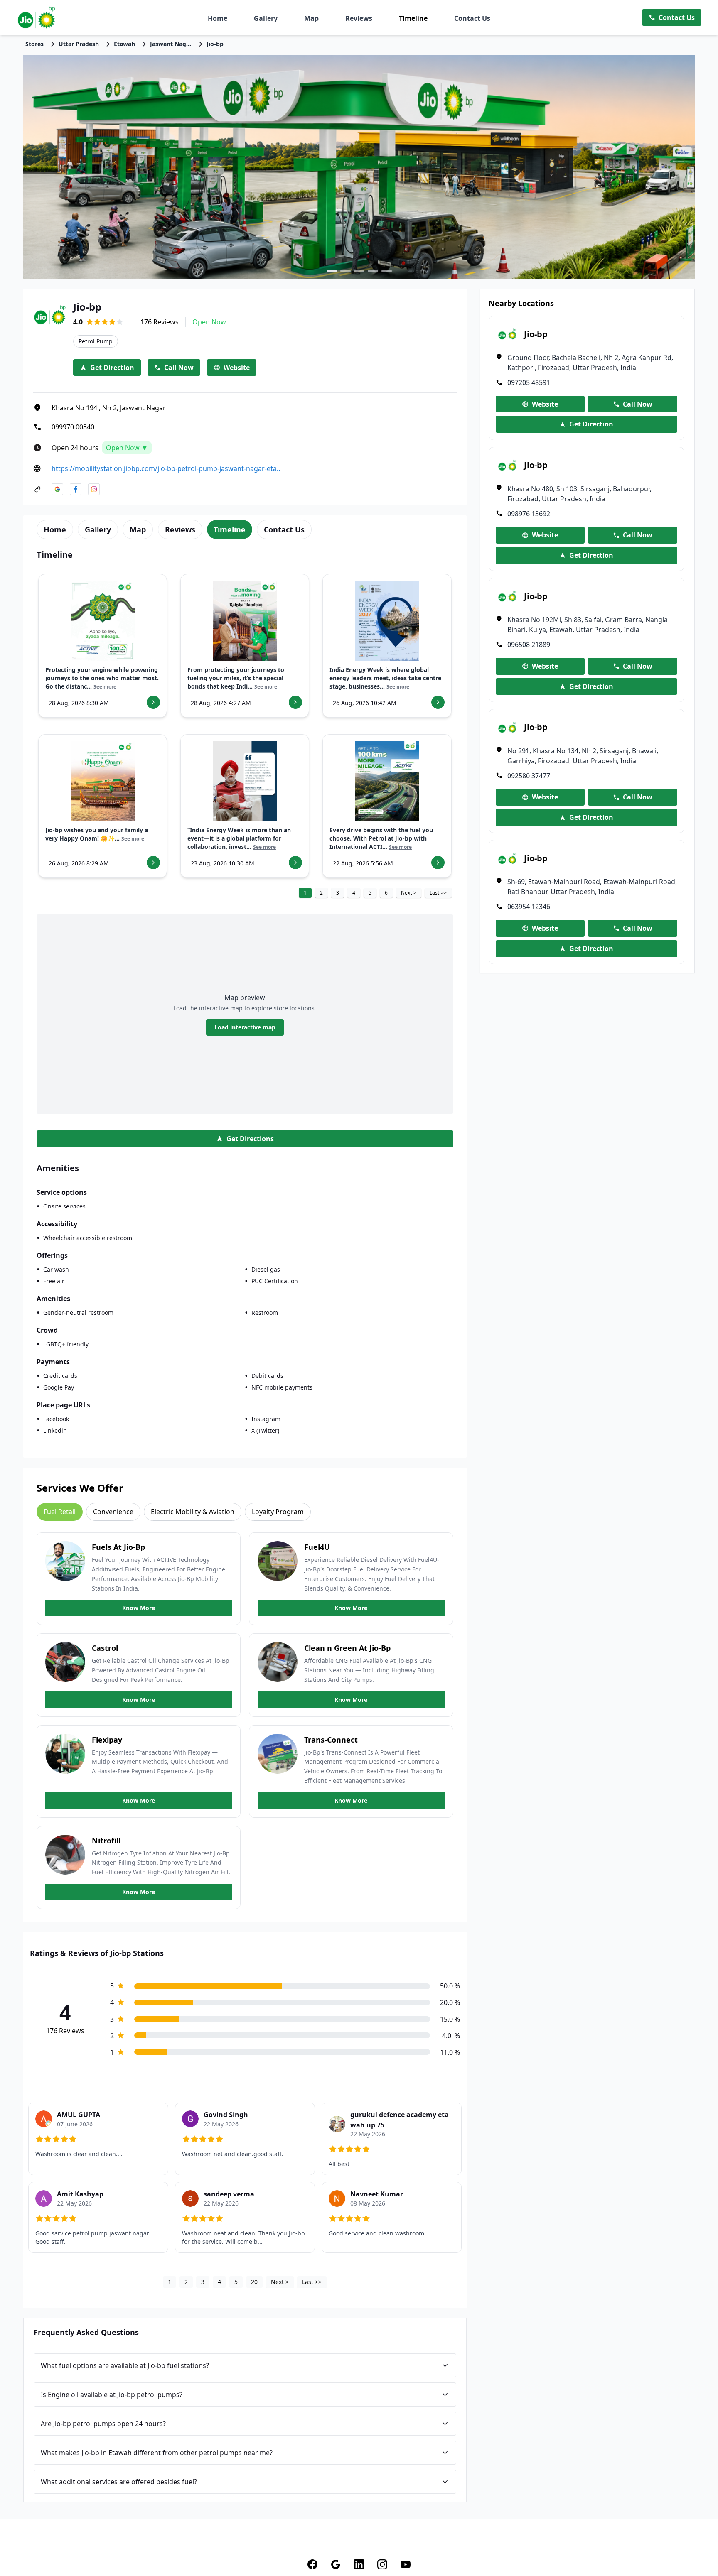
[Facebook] (312, 2564)
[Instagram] (382, 2564)
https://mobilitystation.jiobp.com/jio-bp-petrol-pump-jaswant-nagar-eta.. (166, 468)
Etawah (124, 44)
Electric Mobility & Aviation (193, 1512)
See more (105, 687)
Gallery (266, 18)
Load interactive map (245, 1027)
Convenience (113, 1512)
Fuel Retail (60, 1512)
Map (311, 18)
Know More (139, 1608)
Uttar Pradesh (79, 44)
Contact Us (472, 18)
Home (218, 18)
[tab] (55, 529)
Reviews (359, 18)
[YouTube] (406, 2564)
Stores (34, 44)
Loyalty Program (278, 1512)
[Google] (336, 2564)
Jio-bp (215, 44)
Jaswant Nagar (171, 44)
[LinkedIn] (359, 2564)
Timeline (413, 18)
